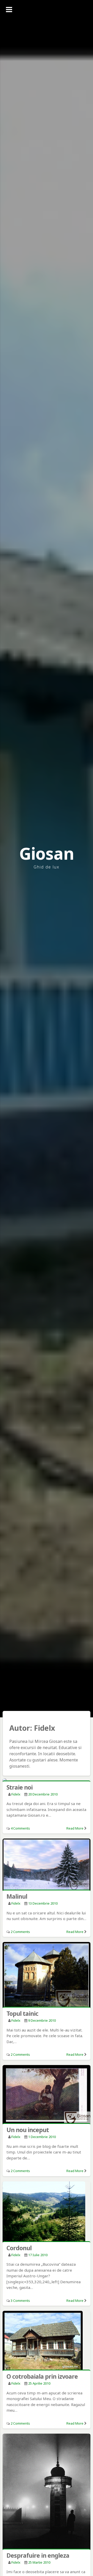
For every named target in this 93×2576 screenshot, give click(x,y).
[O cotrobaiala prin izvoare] (47, 2341)
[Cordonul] (47, 2212)
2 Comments (20, 1932)
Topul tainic (22, 2013)
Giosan (47, 853)
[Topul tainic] (47, 1975)
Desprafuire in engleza (38, 2555)
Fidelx (16, 1794)
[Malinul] (47, 1865)
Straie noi (20, 1787)
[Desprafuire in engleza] (47, 2492)
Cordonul (19, 2248)
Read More (75, 1828)
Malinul (17, 1896)
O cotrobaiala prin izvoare (42, 2376)
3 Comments (20, 2301)
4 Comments (20, 1828)
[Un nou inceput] (47, 2095)
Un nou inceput (28, 2130)
